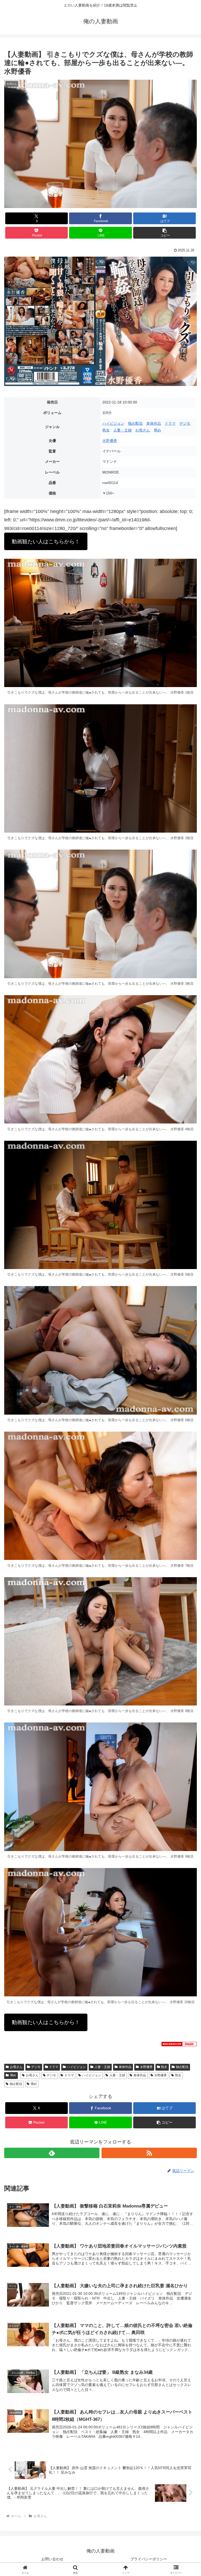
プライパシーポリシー (149, 2559)
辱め (157, 430)
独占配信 (135, 423)
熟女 (106, 430)
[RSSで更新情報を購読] (149, 2153)
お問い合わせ (52, 2559)
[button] (164, 233)
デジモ (185, 423)
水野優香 (110, 441)
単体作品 (154, 423)
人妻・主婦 (122, 430)
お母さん (143, 430)
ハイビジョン (113, 423)
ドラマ (170, 423)
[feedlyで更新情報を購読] (52, 2153)
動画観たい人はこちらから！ (46, 541)
